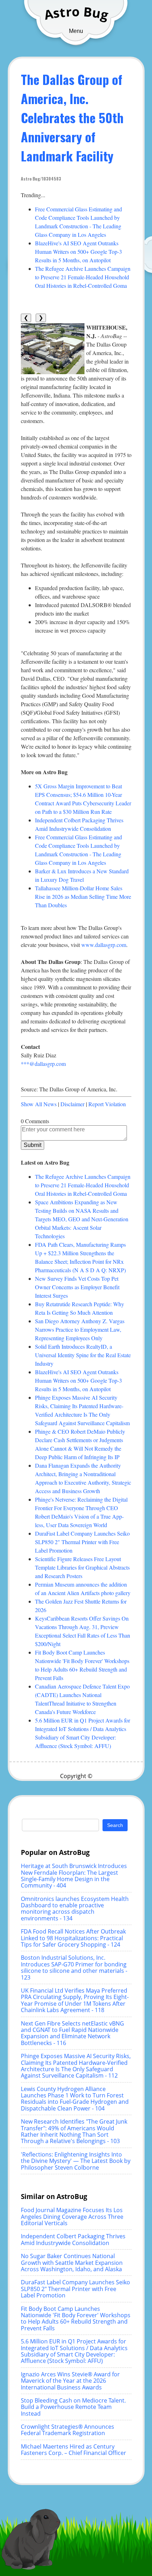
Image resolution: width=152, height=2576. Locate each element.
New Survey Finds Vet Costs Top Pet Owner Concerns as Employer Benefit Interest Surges (77, 1287)
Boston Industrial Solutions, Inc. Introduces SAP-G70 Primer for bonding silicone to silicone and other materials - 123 (74, 1967)
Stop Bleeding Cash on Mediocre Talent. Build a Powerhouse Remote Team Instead (73, 2407)
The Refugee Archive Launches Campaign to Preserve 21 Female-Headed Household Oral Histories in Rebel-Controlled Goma (83, 277)
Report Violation (107, 1104)
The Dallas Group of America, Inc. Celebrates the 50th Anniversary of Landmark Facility (72, 117)
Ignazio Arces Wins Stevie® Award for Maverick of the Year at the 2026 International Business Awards (70, 2381)
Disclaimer (72, 1104)
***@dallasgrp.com (43, 1064)
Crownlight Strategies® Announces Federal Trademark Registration (68, 2430)
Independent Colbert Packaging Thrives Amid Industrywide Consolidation (73, 2239)
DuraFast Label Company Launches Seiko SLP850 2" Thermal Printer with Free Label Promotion (82, 1542)
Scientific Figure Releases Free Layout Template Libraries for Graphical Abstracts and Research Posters (82, 1567)
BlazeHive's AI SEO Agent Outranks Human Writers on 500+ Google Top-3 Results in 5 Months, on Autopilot (78, 252)
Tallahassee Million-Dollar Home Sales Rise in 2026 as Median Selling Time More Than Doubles (83, 896)
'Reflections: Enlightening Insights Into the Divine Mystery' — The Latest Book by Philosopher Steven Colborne (76, 2161)
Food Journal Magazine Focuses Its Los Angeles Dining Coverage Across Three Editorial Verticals (72, 2217)
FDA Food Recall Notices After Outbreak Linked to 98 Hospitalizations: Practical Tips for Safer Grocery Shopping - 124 (73, 1938)
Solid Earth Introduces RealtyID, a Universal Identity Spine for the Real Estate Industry (83, 1355)
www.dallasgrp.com (104, 945)
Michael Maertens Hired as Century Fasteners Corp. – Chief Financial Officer (74, 2450)
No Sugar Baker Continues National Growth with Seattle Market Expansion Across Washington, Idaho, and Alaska (72, 2263)
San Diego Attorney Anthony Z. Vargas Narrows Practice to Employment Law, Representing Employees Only (80, 1329)
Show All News (39, 1104)
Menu (76, 31)
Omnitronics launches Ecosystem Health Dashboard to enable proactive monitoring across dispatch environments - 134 (75, 1909)
